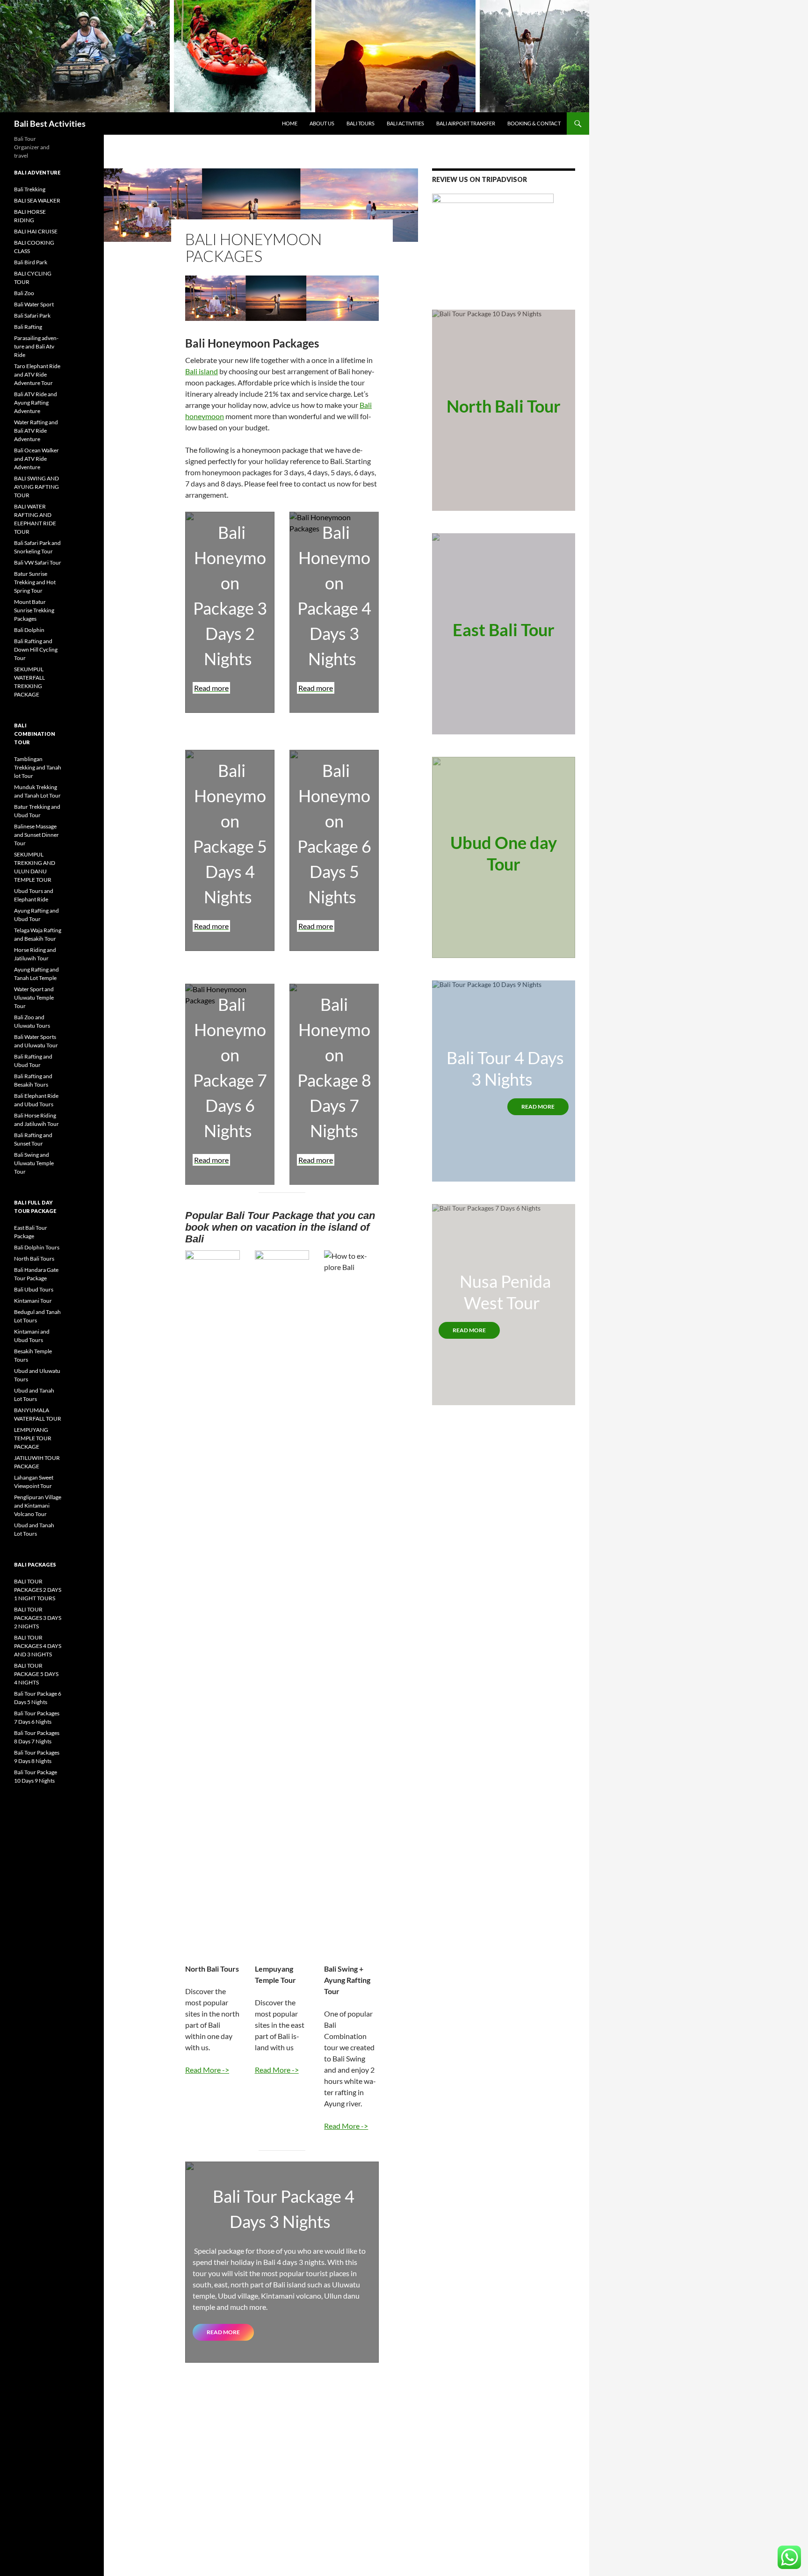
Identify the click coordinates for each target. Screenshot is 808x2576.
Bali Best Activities (50, 123)
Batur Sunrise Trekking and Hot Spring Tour (35, 582)
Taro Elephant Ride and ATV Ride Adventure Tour (37, 374)
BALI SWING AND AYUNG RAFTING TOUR (36, 487)
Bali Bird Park (31, 262)
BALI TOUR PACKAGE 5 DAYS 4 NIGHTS (36, 1674)
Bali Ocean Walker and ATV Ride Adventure (36, 459)
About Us (322, 123)
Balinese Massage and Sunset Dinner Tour (36, 835)
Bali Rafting (28, 327)
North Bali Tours (34, 1259)
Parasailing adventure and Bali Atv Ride (36, 346)
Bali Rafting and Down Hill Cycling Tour (36, 649)
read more (538, 1107)
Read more (223, 2332)
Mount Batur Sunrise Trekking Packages (34, 610)
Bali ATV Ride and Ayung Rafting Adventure (36, 403)
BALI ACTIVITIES (405, 123)
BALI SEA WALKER (37, 200)
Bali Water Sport (34, 304)
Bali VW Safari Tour (38, 562)
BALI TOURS (361, 123)
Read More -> (207, 2070)
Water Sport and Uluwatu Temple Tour (34, 998)
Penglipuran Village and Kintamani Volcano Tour (38, 1506)
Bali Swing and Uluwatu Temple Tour (34, 1163)
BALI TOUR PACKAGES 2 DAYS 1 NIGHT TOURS (38, 1590)
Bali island (202, 371)
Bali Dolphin (29, 630)
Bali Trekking (30, 189)
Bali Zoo (24, 293)
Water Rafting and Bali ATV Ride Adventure (36, 431)
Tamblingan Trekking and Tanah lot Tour (38, 767)
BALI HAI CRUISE (36, 231)
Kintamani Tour (33, 1301)
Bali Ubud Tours (34, 1289)
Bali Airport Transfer (466, 123)
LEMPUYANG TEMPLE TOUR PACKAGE (33, 1438)
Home (290, 123)
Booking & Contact (534, 123)
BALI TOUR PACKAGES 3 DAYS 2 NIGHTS (38, 1618)
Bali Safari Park (32, 316)
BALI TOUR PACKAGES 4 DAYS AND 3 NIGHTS (38, 1646)
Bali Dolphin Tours (37, 1247)
